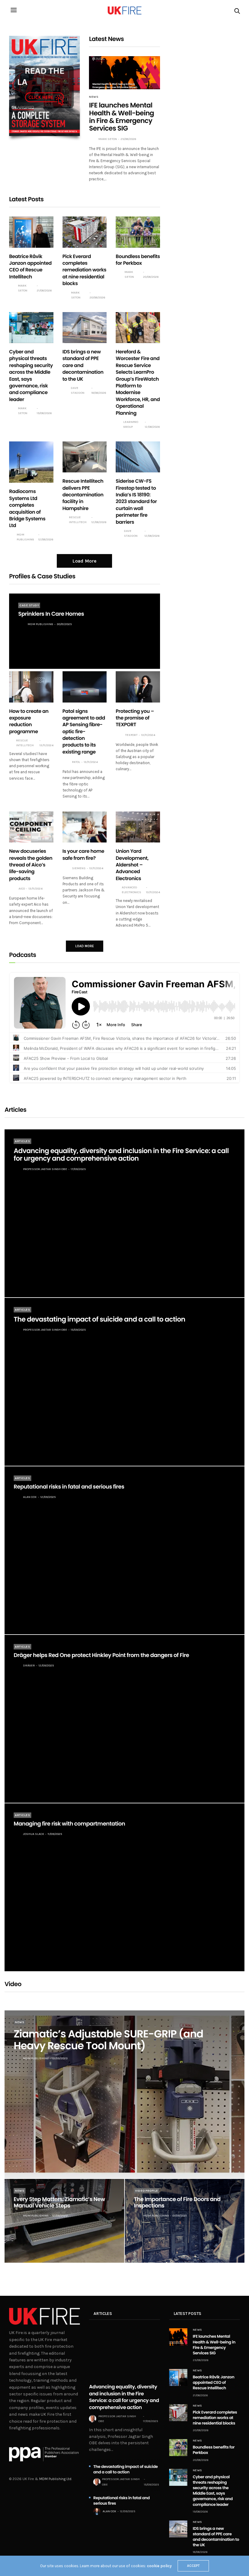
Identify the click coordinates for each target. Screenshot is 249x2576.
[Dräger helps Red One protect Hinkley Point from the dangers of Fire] (124, 1719)
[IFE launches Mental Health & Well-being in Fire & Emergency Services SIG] (124, 73)
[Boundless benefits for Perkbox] (138, 232)
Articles (22, 1141)
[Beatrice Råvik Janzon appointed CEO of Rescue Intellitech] (31, 232)
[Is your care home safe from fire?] (85, 827)
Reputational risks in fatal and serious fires (69, 1487)
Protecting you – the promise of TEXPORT (135, 718)
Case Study (29, 605)
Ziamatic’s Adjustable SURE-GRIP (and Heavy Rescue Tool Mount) (108, 2040)
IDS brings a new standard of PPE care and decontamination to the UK (83, 365)
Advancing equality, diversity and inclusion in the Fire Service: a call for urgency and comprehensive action (121, 1155)
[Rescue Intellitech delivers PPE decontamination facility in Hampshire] (85, 457)
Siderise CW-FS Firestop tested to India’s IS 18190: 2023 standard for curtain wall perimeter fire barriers (136, 501)
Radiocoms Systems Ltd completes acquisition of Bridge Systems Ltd (27, 508)
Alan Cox (30, 1497)
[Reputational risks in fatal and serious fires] (124, 1550)
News (94, 97)
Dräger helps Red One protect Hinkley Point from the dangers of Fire (101, 1655)
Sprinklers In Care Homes (51, 614)
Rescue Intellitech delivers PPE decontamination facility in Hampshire (83, 495)
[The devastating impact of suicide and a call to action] (124, 1382)
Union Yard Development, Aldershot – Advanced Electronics (132, 865)
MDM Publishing (25, 537)
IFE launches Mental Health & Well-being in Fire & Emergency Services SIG (121, 117)
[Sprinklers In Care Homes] (85, 631)
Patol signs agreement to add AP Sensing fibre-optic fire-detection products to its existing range (84, 732)
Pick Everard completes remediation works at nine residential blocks (84, 270)
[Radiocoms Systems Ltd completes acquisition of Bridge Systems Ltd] (31, 462)
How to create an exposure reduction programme (29, 721)
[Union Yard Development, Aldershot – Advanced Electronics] (138, 827)
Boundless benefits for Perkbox (138, 260)
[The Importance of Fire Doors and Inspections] (185, 2221)
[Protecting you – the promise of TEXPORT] (138, 687)
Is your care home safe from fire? (84, 854)
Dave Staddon (78, 390)
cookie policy (159, 2566)
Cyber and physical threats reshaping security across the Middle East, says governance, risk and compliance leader (31, 376)
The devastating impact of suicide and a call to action (99, 1319)
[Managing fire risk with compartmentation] (124, 1887)
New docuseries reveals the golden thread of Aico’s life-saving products (31, 865)
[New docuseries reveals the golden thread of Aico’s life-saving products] (31, 827)
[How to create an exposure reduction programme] (31, 687)
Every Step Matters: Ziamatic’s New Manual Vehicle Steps (59, 2203)
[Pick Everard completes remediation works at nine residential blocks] (85, 232)
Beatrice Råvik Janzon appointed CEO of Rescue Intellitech (30, 267)
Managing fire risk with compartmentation (69, 1824)
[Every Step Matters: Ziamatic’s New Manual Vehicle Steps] (64, 2221)
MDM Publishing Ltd (55, 2479)
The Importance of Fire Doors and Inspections (177, 2203)
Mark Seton (108, 139)
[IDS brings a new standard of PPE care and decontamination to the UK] (85, 328)
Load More (84, 561)
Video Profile (147, 2191)
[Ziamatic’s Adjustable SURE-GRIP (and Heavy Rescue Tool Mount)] (124, 2094)
